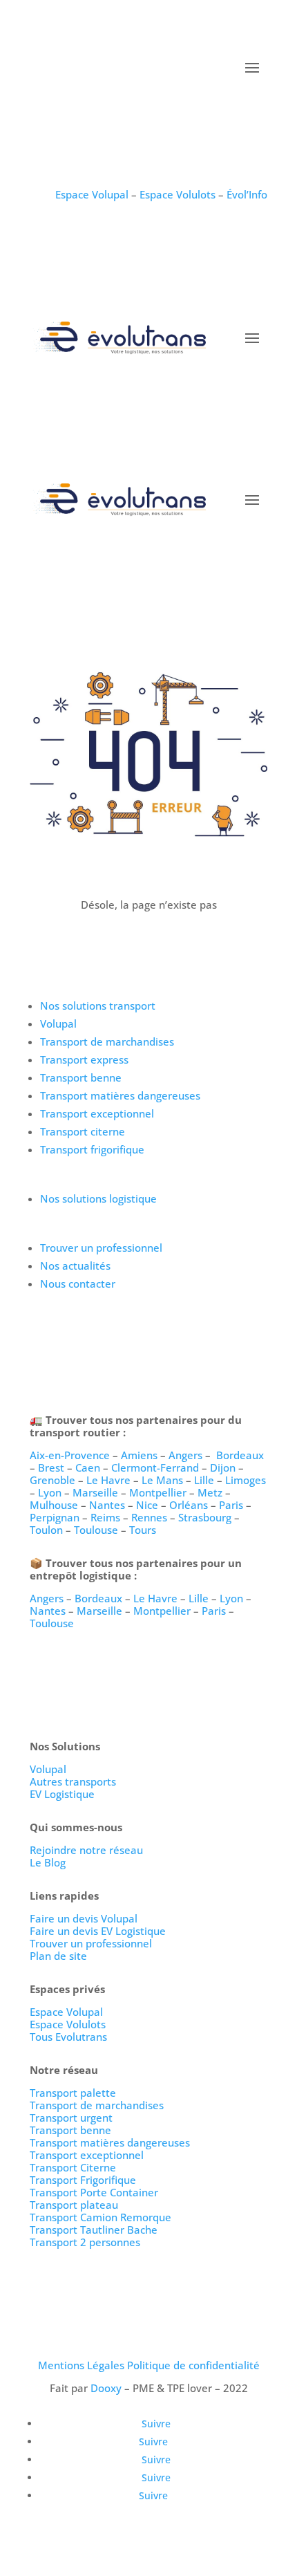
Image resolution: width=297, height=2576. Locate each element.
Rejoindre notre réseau (86, 1850)
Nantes (107, 1505)
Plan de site (58, 1956)
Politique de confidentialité (193, 2365)
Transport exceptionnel (97, 1113)
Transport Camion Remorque (100, 2217)
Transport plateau (74, 2205)
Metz (210, 1492)
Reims (105, 1517)
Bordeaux (240, 1455)
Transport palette (73, 2093)
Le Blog (48, 1862)
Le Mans (162, 1480)
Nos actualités (75, 1266)
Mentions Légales (81, 2365)
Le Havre (108, 1480)
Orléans (189, 1505)
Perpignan (55, 1517)
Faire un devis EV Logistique (98, 1931)
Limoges (246, 1480)
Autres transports (73, 1781)
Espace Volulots (179, 194)
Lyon (50, 1492)
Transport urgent (71, 2118)
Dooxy (106, 2388)
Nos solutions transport (98, 1006)
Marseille (95, 1492)
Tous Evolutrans (68, 2037)
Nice (147, 1505)
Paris (231, 1505)
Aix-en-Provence (70, 1455)
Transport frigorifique (92, 1149)
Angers (185, 1455)
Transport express (84, 1059)
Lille (204, 1480)
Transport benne (81, 1077)
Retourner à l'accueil (111, 943)
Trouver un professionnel (103, 1248)
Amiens (139, 1455)
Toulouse (96, 1530)
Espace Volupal (93, 194)
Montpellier (158, 1492)
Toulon (46, 1530)
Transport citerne (83, 1131)
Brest (51, 1467)
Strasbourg (205, 1517)
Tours (143, 1530)
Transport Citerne (73, 2167)
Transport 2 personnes (85, 2242)
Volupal (58, 1023)
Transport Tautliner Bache (94, 2230)
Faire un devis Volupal (84, 1918)
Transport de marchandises (107, 1041)
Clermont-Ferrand (155, 1467)
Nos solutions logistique (98, 1198)
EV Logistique (62, 1794)
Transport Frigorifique (83, 2180)
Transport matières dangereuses (120, 1095)
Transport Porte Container (94, 2192)
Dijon (223, 1467)
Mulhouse (54, 1505)
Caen (88, 1467)
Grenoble (52, 1480)
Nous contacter (78, 1284)
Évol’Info (247, 194)
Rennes (149, 1517)
